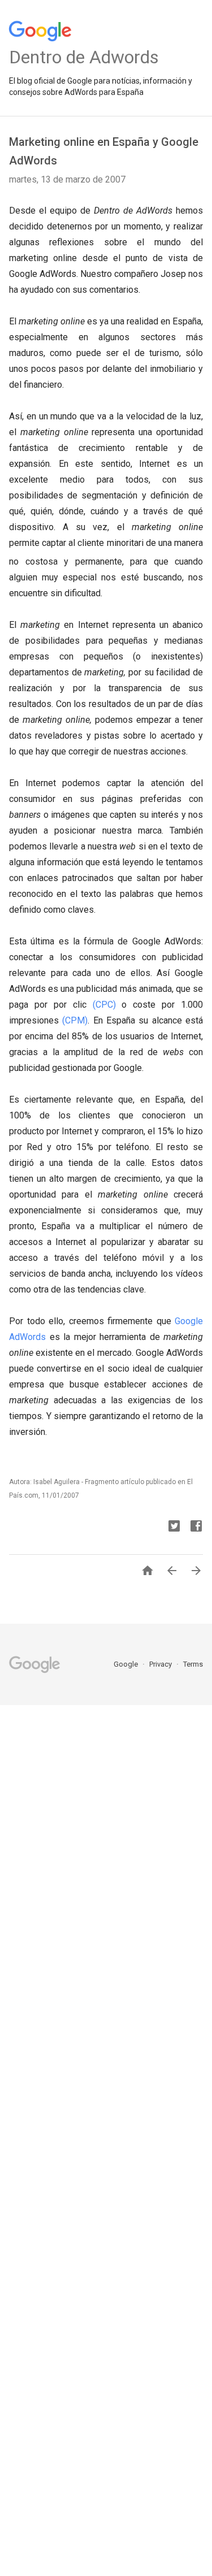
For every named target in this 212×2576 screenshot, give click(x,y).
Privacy (161, 1664)
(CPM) (75, 1020)
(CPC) (104, 1005)
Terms (193, 1664)
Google (127, 1664)
